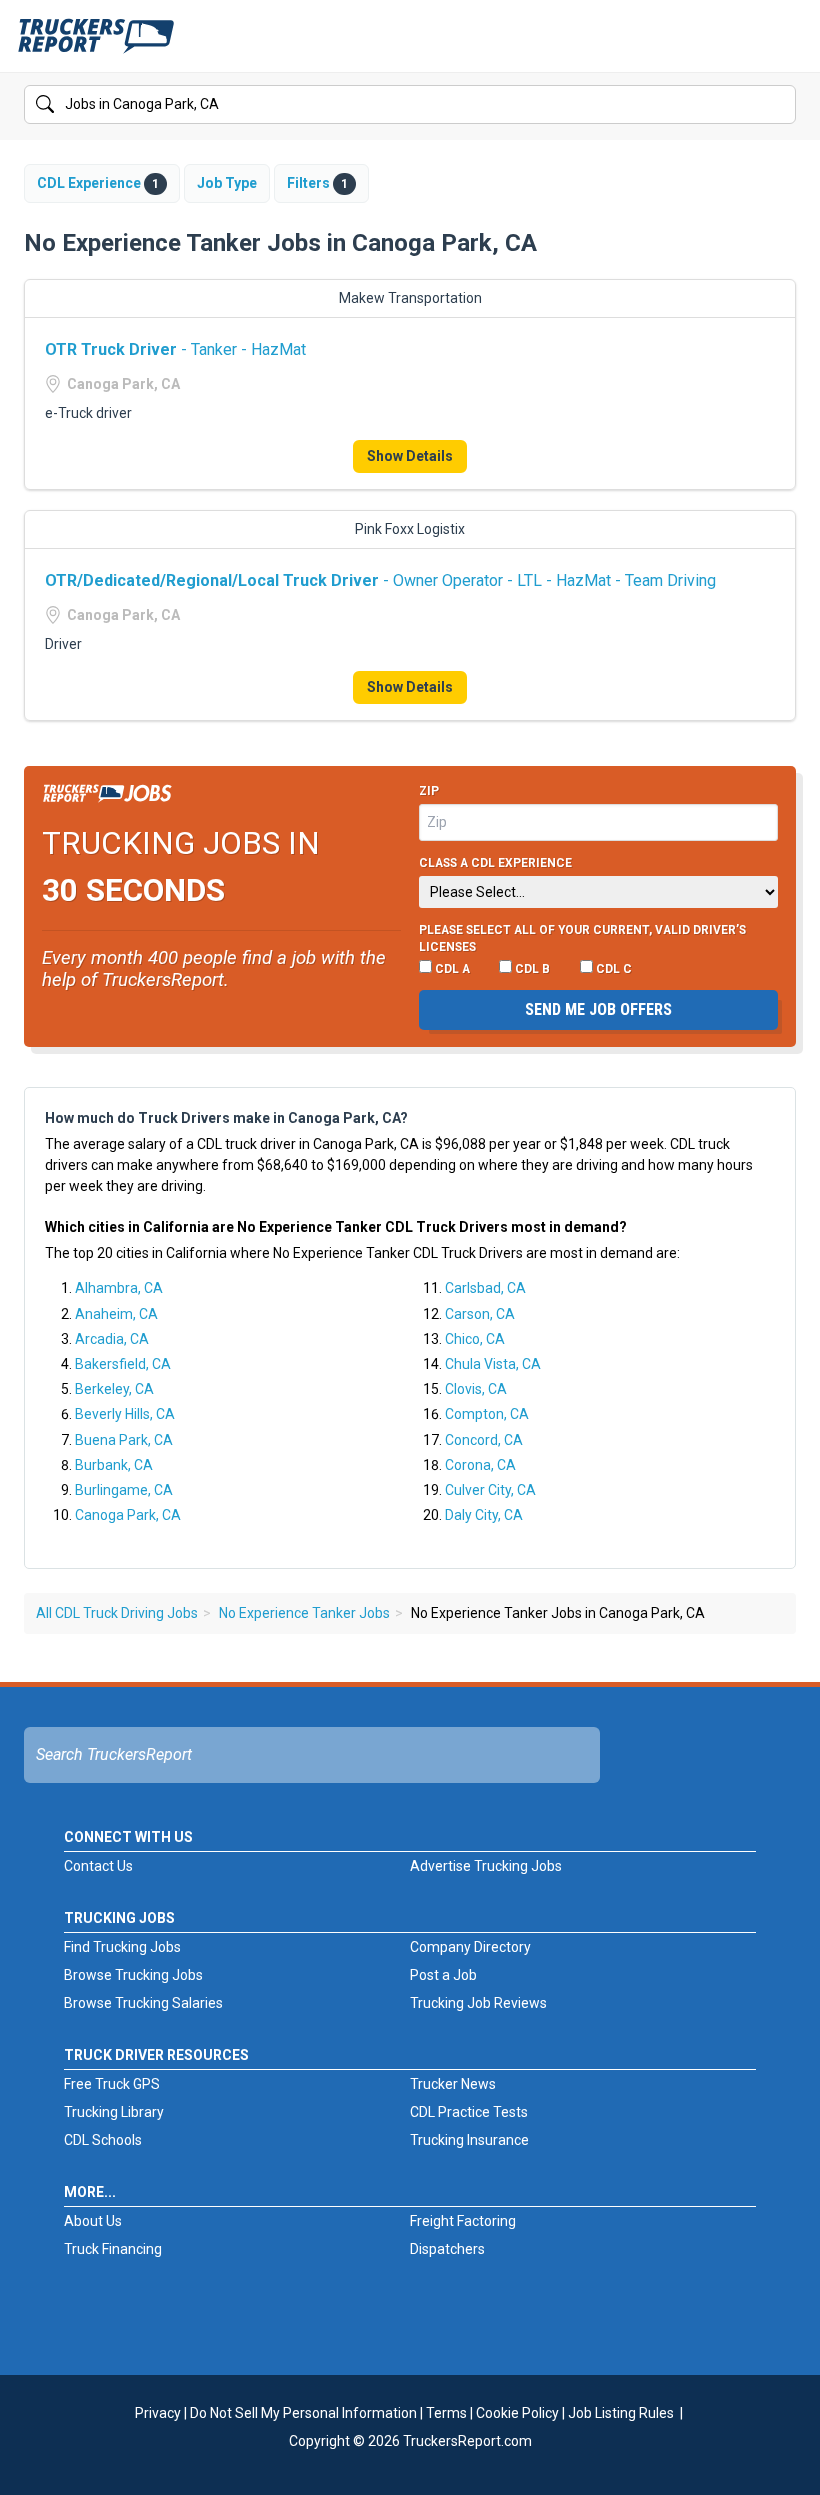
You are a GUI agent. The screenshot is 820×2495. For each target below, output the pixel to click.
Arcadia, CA (112, 1339)
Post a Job (443, 1975)
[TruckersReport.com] (96, 44)
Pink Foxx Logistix (410, 529)
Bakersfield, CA (123, 1364)
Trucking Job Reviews (478, 2003)
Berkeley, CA (114, 1389)
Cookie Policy (517, 2413)
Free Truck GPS (112, 2084)
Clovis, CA (476, 1389)
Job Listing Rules (621, 2413)
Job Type (227, 183)
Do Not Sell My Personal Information (303, 2413)
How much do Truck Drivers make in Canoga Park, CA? (226, 1118)
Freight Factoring (463, 2221)
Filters (317, 183)
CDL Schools (103, 2140)
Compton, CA (487, 1414)
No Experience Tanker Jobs (304, 1613)
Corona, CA (480, 1465)
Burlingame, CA (124, 1490)
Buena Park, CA (124, 1440)
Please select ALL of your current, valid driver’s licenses (582, 939)
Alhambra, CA (119, 1288)
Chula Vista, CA (493, 1364)
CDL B (531, 969)
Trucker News (453, 2084)
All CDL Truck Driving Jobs (117, 1613)
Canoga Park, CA (128, 1515)
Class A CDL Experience (495, 863)
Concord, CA (484, 1440)
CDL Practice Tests (469, 2112)
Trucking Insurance (469, 2140)
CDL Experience (98, 183)
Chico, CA (475, 1339)
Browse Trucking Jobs (133, 1975)
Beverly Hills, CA (125, 1414)
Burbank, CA (114, 1465)
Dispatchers (447, 2249)
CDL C (612, 969)
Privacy (158, 2413)
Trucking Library (114, 2112)
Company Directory (470, 1947)
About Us (93, 2221)
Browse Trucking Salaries (143, 2003)
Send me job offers (598, 1009)
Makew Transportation (410, 298)
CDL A (451, 969)
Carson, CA (480, 1314)
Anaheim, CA (116, 1314)
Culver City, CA (490, 1490)
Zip (429, 791)
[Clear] (779, 105)
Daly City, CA (484, 1515)
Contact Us (98, 1866)
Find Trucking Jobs (122, 1947)
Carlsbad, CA (485, 1288)
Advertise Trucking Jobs (486, 1866)
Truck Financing (113, 2249)
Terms (446, 2413)
